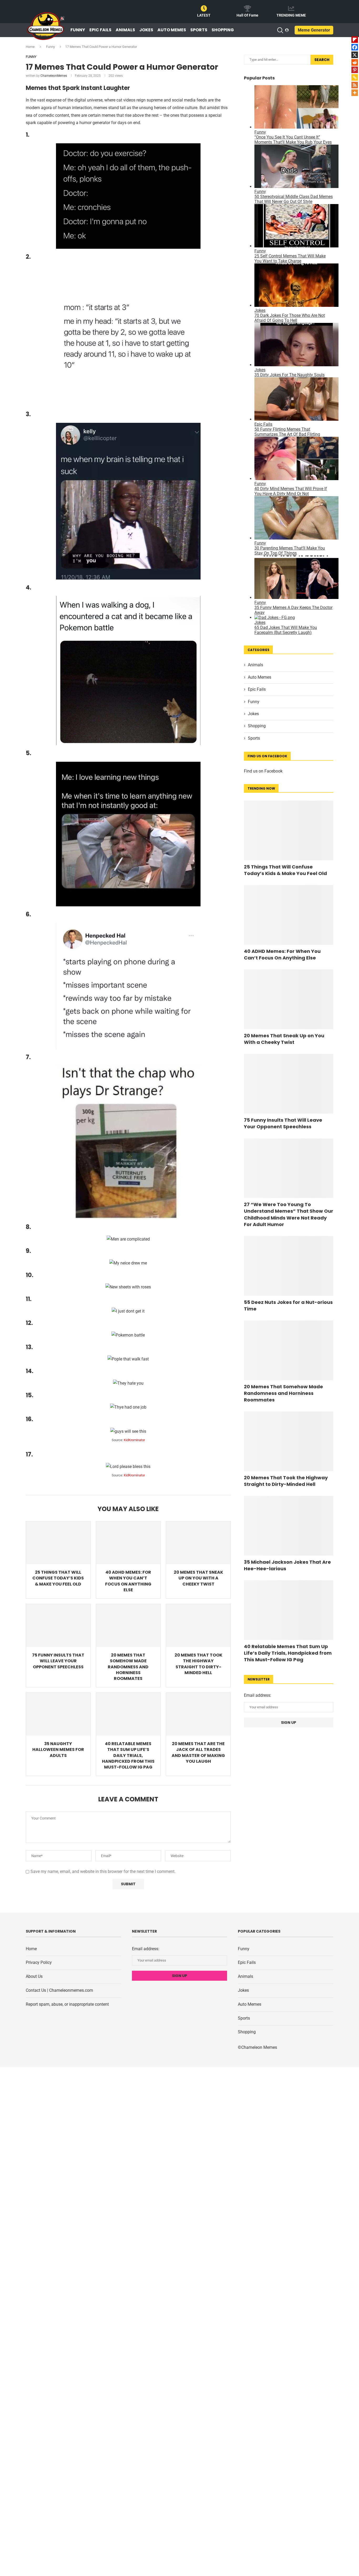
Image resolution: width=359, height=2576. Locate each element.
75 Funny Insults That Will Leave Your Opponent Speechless (58, 1661)
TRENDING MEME (291, 15)
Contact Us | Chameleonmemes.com (59, 1990)
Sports (199, 30)
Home (30, 47)
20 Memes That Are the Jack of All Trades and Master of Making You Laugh (198, 1752)
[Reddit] (355, 62)
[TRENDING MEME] (291, 8)
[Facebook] (355, 47)
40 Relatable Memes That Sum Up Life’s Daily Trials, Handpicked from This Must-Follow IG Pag (128, 1756)
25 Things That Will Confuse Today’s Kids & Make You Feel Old (58, 1578)
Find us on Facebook (263, 771)
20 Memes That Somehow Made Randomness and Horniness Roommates (128, 1667)
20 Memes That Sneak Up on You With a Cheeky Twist (198, 1578)
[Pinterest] (355, 70)
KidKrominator (134, 1440)
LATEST (204, 15)
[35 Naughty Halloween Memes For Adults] (58, 1714)
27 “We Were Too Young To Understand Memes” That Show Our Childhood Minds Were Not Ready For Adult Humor (289, 1214)
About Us (34, 1976)
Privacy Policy (39, 1962)
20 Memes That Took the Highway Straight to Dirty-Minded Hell (198, 1664)
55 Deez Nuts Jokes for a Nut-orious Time (288, 1305)
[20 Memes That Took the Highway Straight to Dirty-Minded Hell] (198, 1626)
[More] (355, 93)
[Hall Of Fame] (248, 8)
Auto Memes (172, 30)
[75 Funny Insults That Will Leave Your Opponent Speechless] (58, 1626)
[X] (355, 55)
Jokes (146, 30)
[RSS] (355, 85)
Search (322, 60)
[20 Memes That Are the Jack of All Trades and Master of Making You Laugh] (198, 1714)
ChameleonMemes (54, 76)
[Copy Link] (355, 77)
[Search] (280, 30)
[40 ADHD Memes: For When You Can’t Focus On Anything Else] (128, 1543)
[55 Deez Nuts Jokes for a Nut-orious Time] (289, 1266)
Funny (78, 30)
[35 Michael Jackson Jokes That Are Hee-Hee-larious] (289, 1526)
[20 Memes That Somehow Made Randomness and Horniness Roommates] (128, 1626)
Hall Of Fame (247, 15)
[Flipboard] (355, 40)
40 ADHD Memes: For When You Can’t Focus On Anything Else (128, 1581)
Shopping (223, 30)
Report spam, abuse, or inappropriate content (67, 2004)
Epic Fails (100, 30)
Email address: (258, 1695)
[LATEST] (204, 8)
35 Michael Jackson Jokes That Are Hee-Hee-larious (287, 1565)
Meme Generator (314, 30)
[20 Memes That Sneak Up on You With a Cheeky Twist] (198, 1543)
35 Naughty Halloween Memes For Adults (58, 1750)
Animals (125, 30)
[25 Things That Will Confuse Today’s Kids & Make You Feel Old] (58, 1543)
